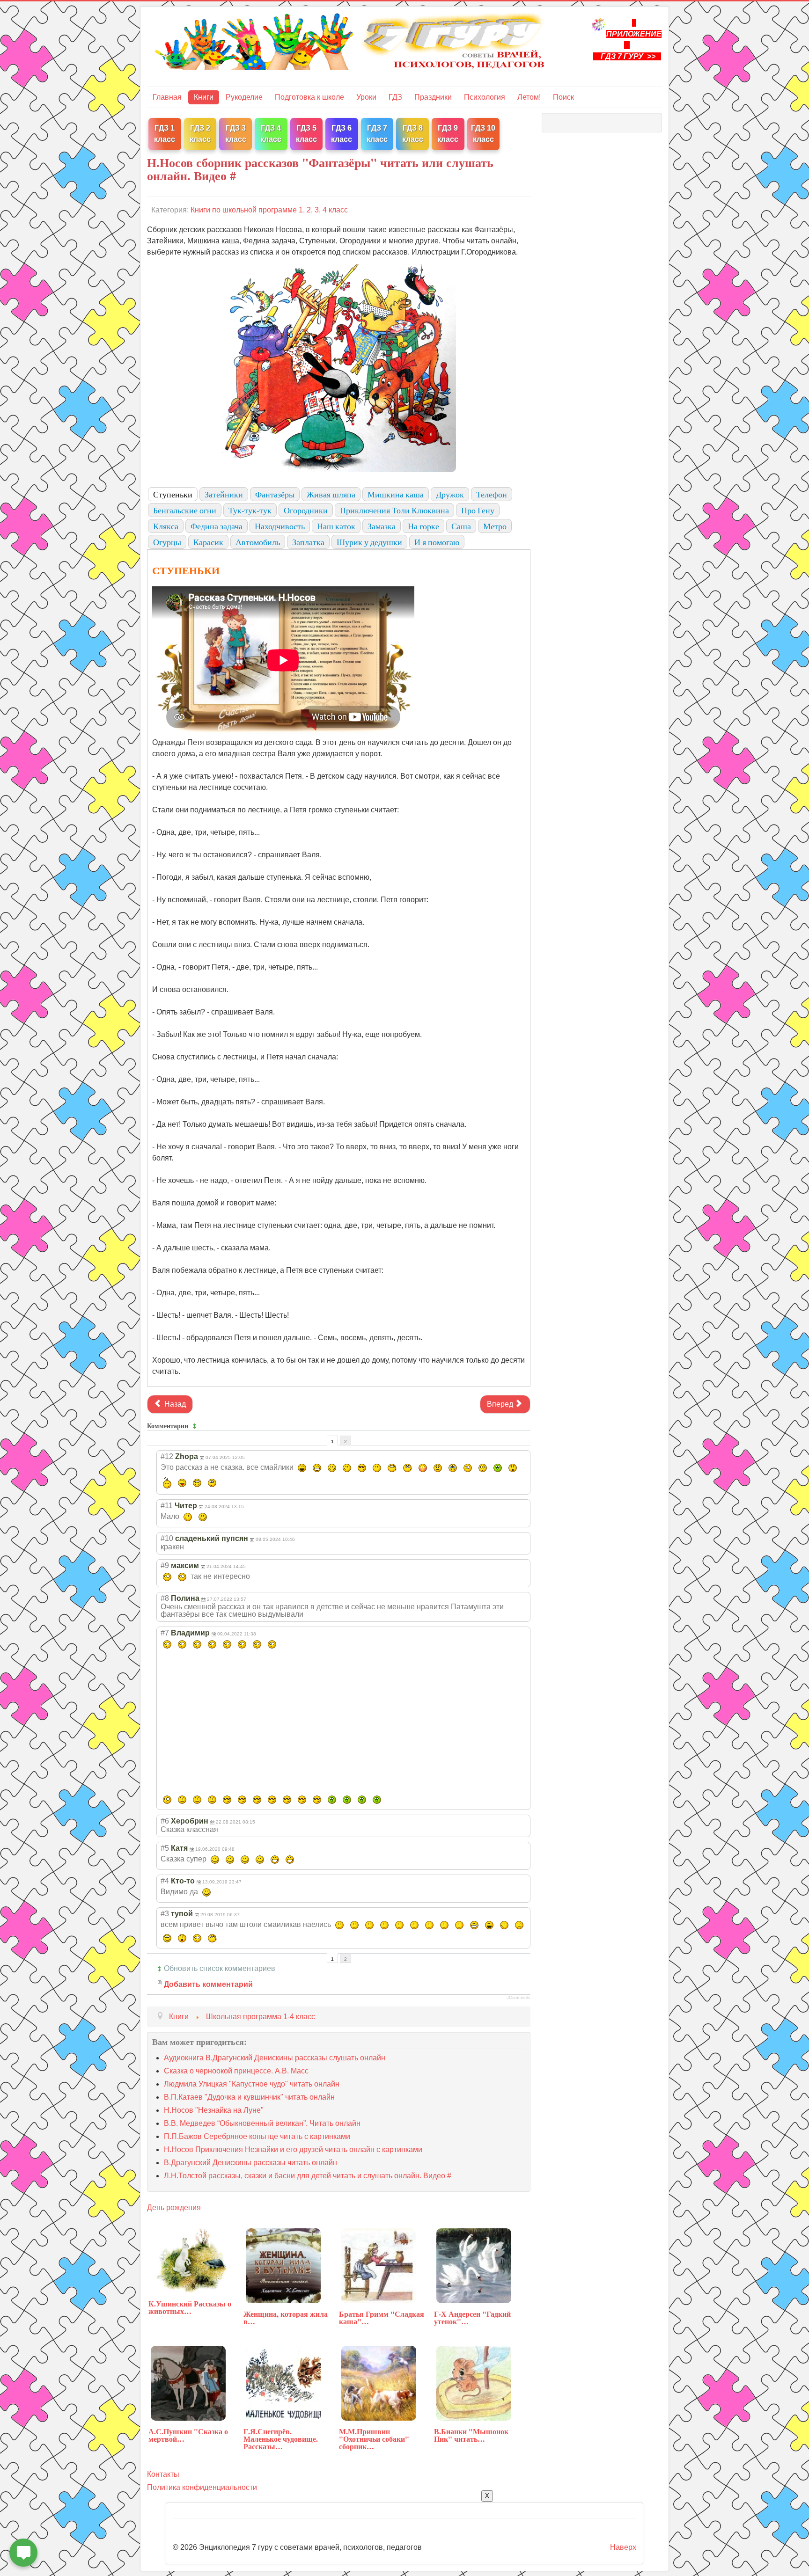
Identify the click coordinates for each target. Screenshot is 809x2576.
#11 (167, 1506)
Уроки (366, 97)
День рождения (174, 2207)
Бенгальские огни (185, 510)
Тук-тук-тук (250, 510)
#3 (165, 1914)
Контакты (163, 2474)
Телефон (492, 494)
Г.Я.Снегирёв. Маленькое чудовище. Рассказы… (281, 2439)
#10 (167, 1538)
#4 (165, 1881)
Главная (167, 97)
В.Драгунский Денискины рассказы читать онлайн (250, 2163)
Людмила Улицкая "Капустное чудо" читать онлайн (252, 2084)
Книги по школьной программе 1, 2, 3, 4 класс (269, 210)
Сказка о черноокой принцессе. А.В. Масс (236, 2071)
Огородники (306, 510)
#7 (165, 1633)
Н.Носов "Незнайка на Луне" (214, 2110)
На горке (423, 526)
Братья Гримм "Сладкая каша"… (382, 2317)
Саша (461, 526)
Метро (495, 526)
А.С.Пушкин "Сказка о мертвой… (188, 2435)
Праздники (433, 97)
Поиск (563, 97)
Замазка (382, 526)
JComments (518, 1998)
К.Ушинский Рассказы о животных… (190, 2307)
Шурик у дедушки (369, 542)
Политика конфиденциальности (202, 2487)
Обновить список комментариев (220, 1968)
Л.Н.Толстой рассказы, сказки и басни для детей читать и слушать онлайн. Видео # (308, 2176)
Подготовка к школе (309, 97)
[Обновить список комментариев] (196, 1426)
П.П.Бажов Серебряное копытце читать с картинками (257, 2136)
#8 (165, 1598)
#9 (165, 1565)
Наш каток (336, 526)
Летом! (529, 97)
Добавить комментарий (208, 1984)
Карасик (208, 542)
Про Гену (478, 510)
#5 (165, 1848)
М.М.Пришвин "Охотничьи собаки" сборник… (374, 2439)
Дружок (450, 494)
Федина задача (217, 526)
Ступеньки (173, 494)
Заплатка (308, 542)
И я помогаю (437, 542)
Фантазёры (275, 494)
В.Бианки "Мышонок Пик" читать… (471, 2435)
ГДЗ (395, 97)
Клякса (166, 526)
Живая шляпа (331, 494)
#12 (167, 1456)
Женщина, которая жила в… (286, 2317)
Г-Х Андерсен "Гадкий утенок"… (472, 2317)
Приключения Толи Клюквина (394, 510)
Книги (204, 97)
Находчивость (280, 526)
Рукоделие (244, 97)
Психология (485, 97)
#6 (165, 1821)
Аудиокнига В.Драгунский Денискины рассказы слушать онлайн (275, 2058)
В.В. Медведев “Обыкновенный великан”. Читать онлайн (262, 2123)
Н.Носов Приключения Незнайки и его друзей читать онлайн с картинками (293, 2149)
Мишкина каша (396, 494)
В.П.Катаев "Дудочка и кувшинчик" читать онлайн (249, 2097)
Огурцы (167, 542)
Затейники (224, 494)
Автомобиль (258, 542)
